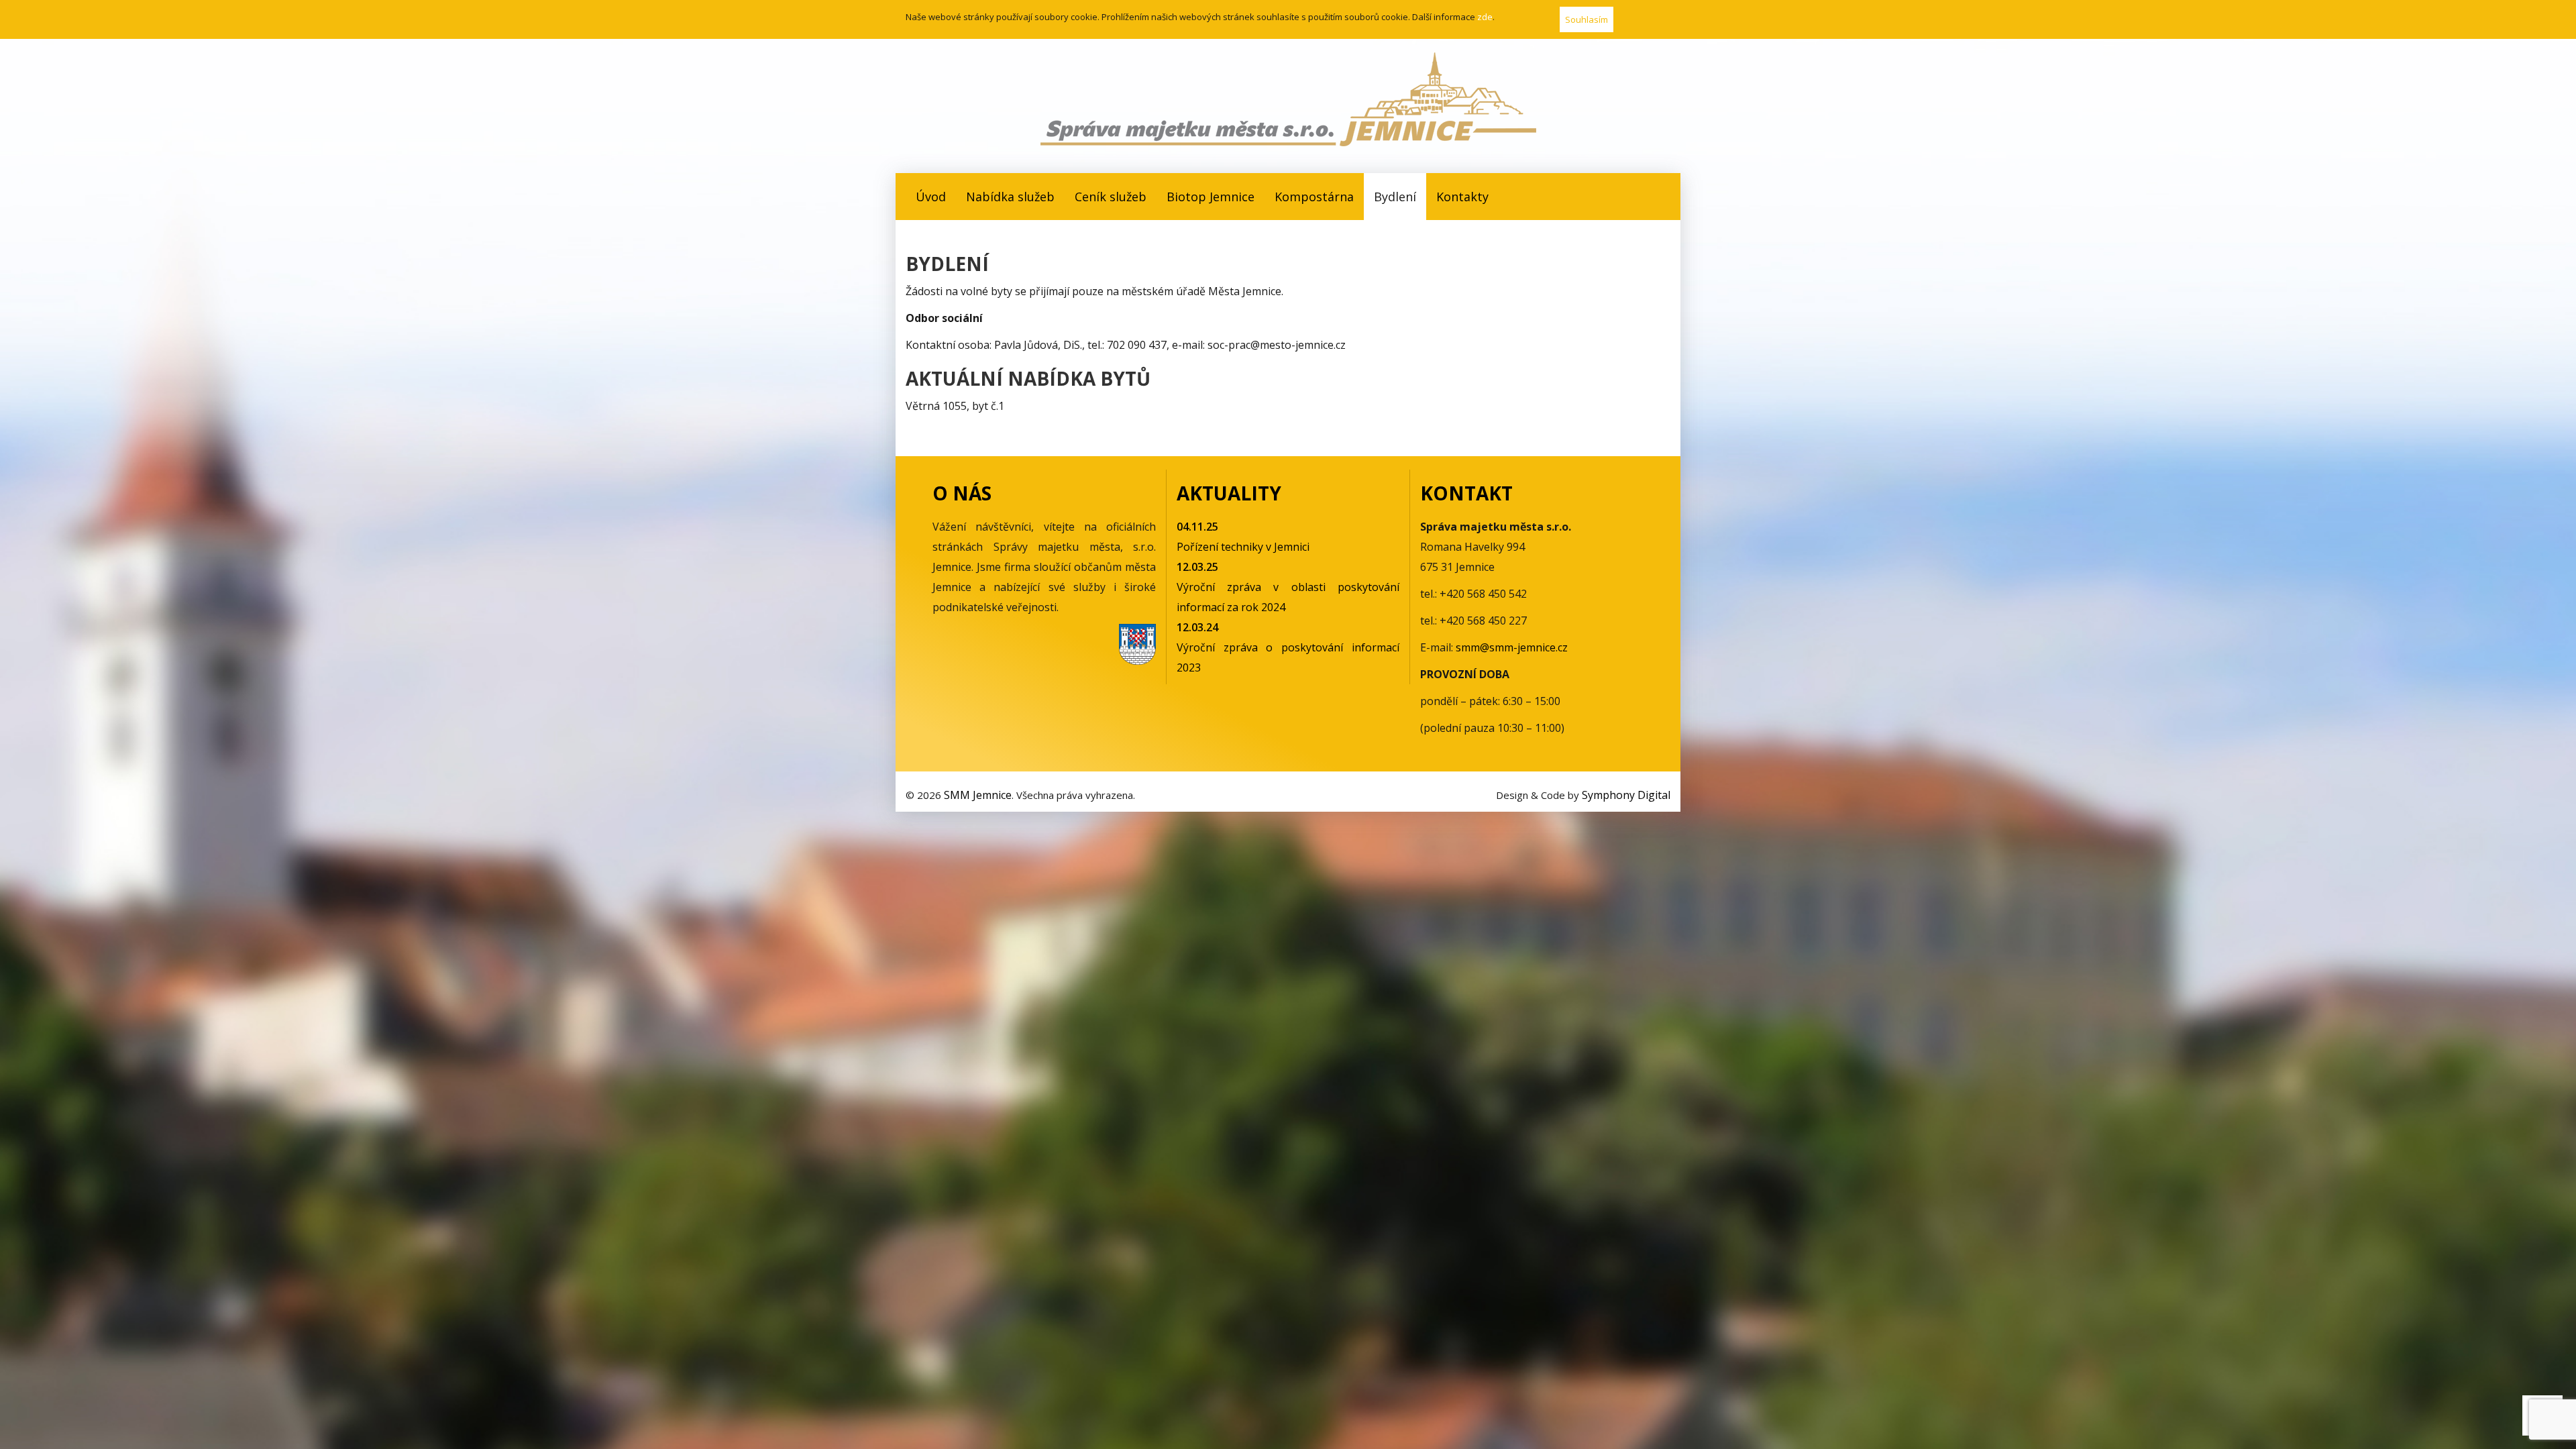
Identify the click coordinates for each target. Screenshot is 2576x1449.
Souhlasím (1587, 19)
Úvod (931, 197)
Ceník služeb (1111, 197)
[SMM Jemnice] (1288, 99)
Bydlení (1395, 197)
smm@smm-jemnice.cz (1512, 647)
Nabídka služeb (1010, 197)
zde (1485, 17)
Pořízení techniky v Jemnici (1243, 547)
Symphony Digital (1626, 795)
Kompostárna (1314, 197)
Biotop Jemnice (1211, 197)
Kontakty (1462, 197)
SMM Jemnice (978, 795)
